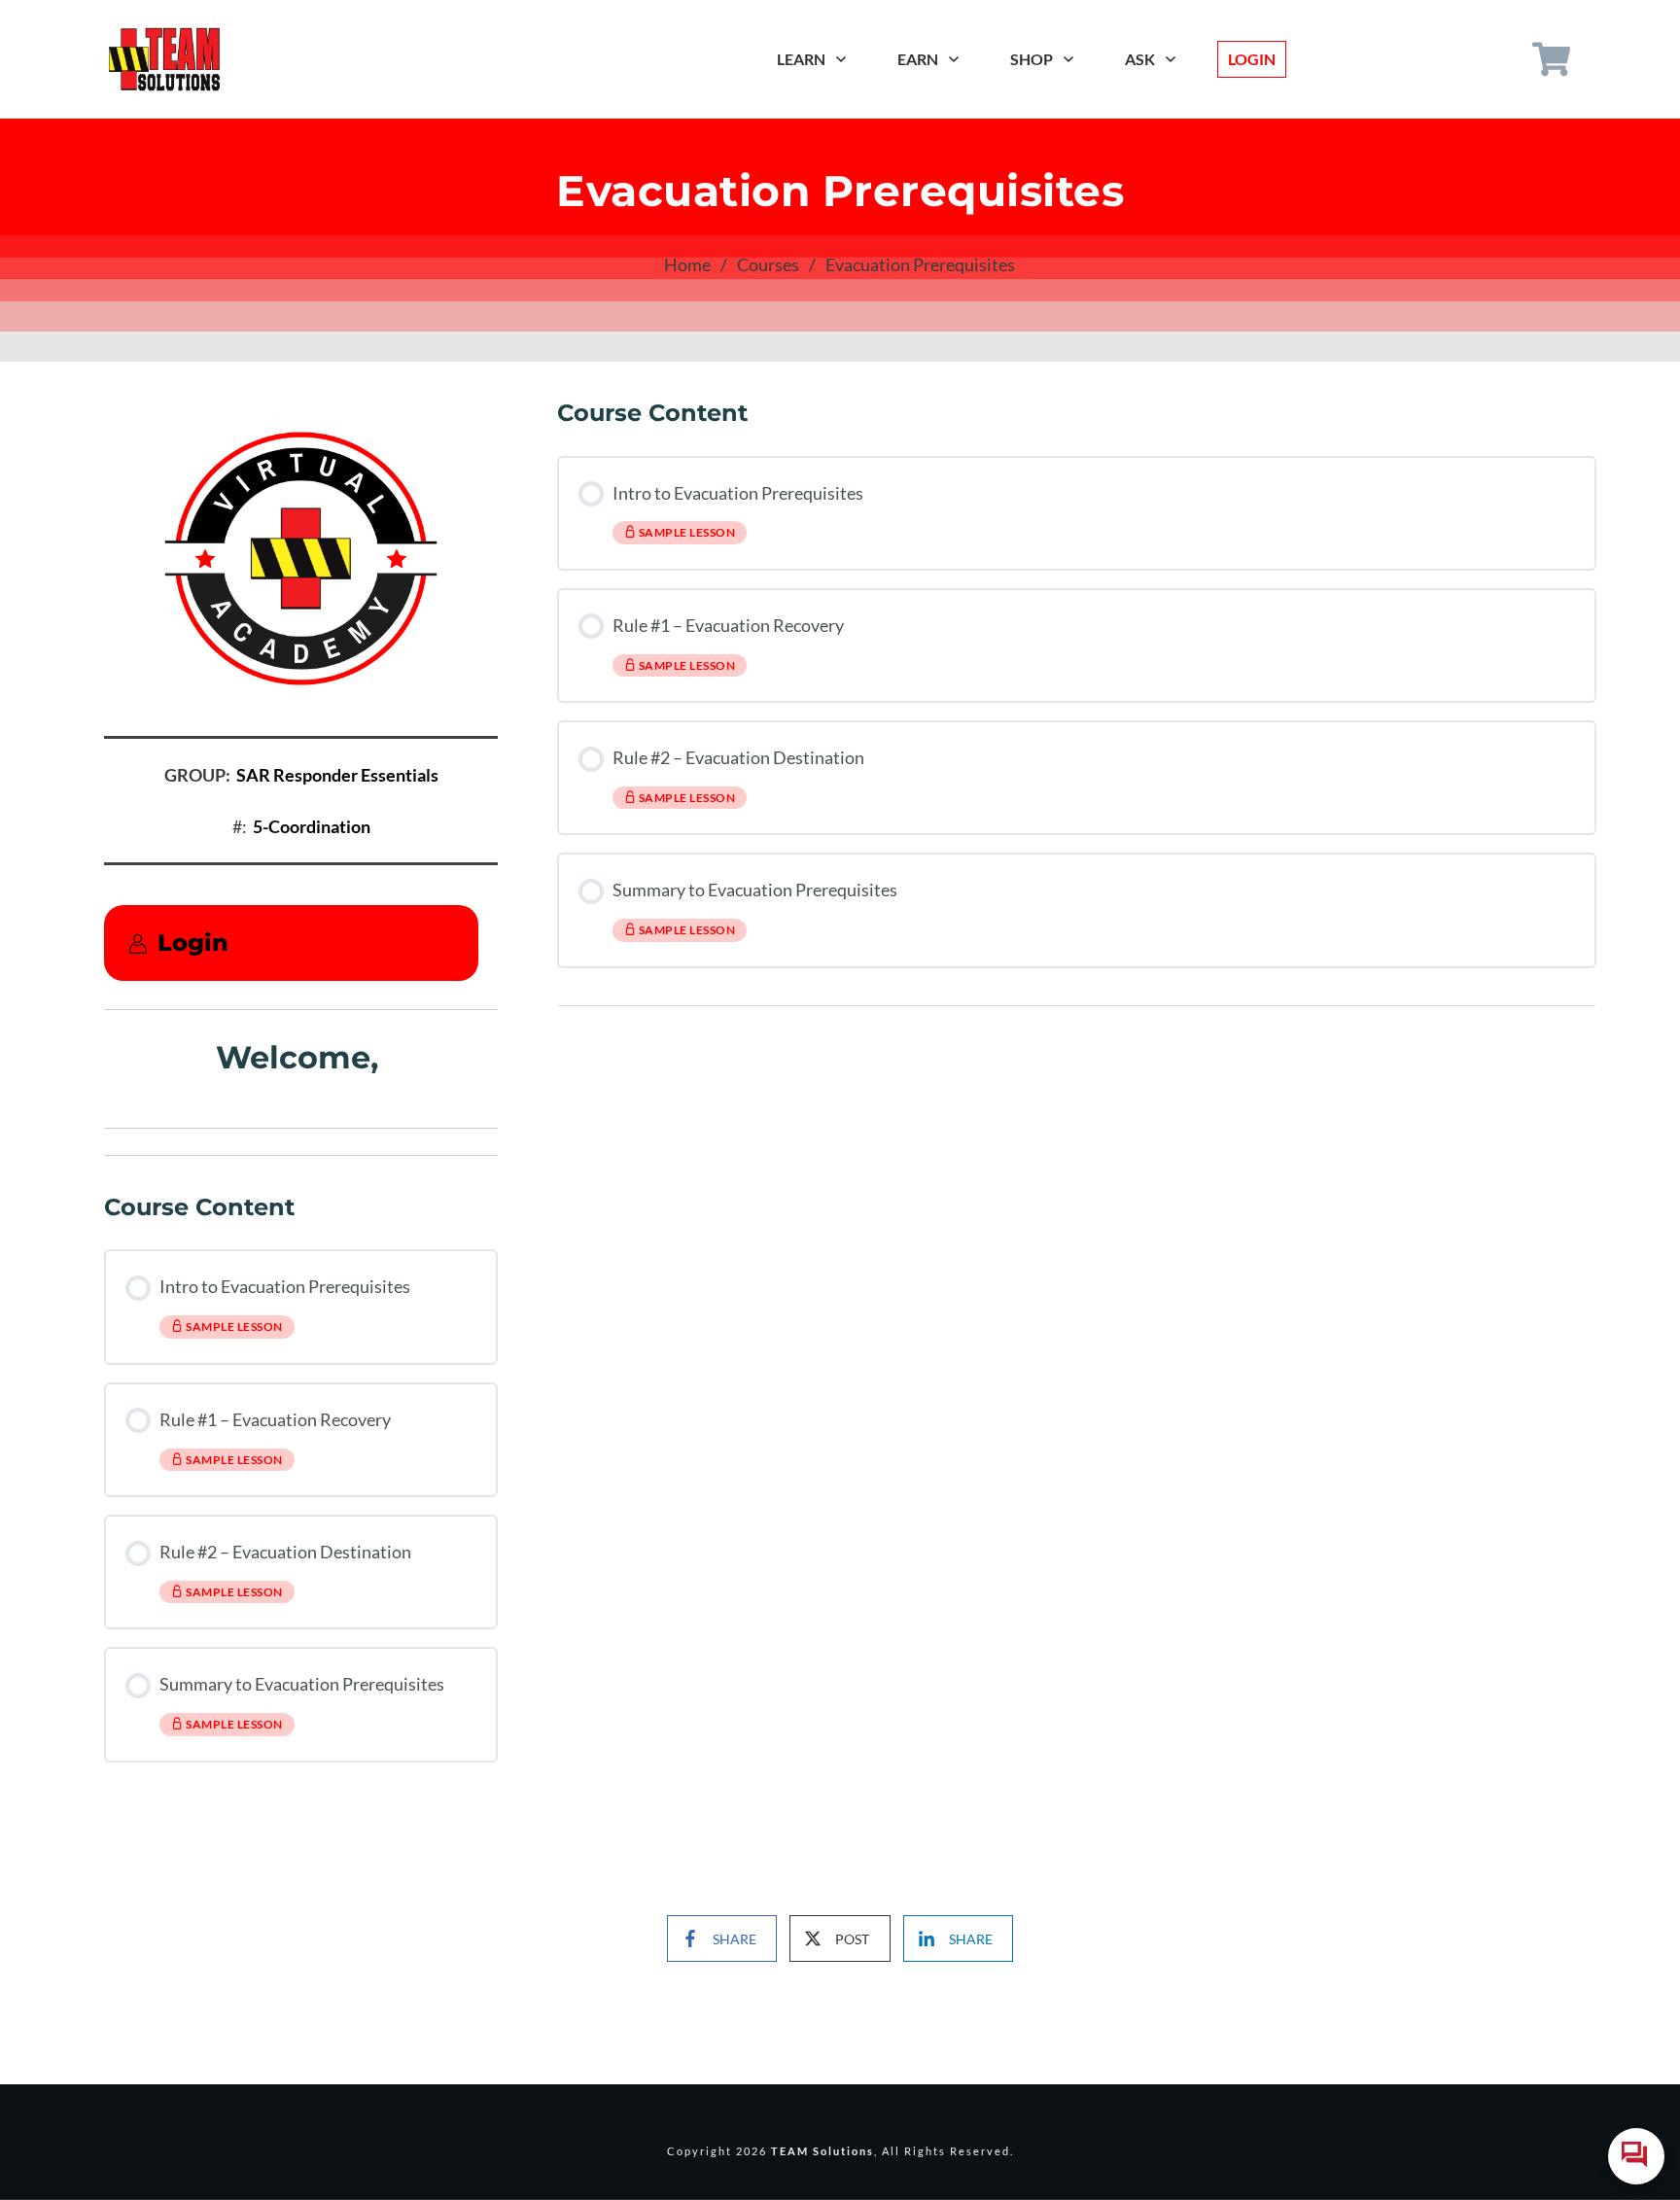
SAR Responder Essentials (337, 775)
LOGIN (1252, 59)
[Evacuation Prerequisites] (301, 559)
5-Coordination (312, 826)
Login (193, 943)
